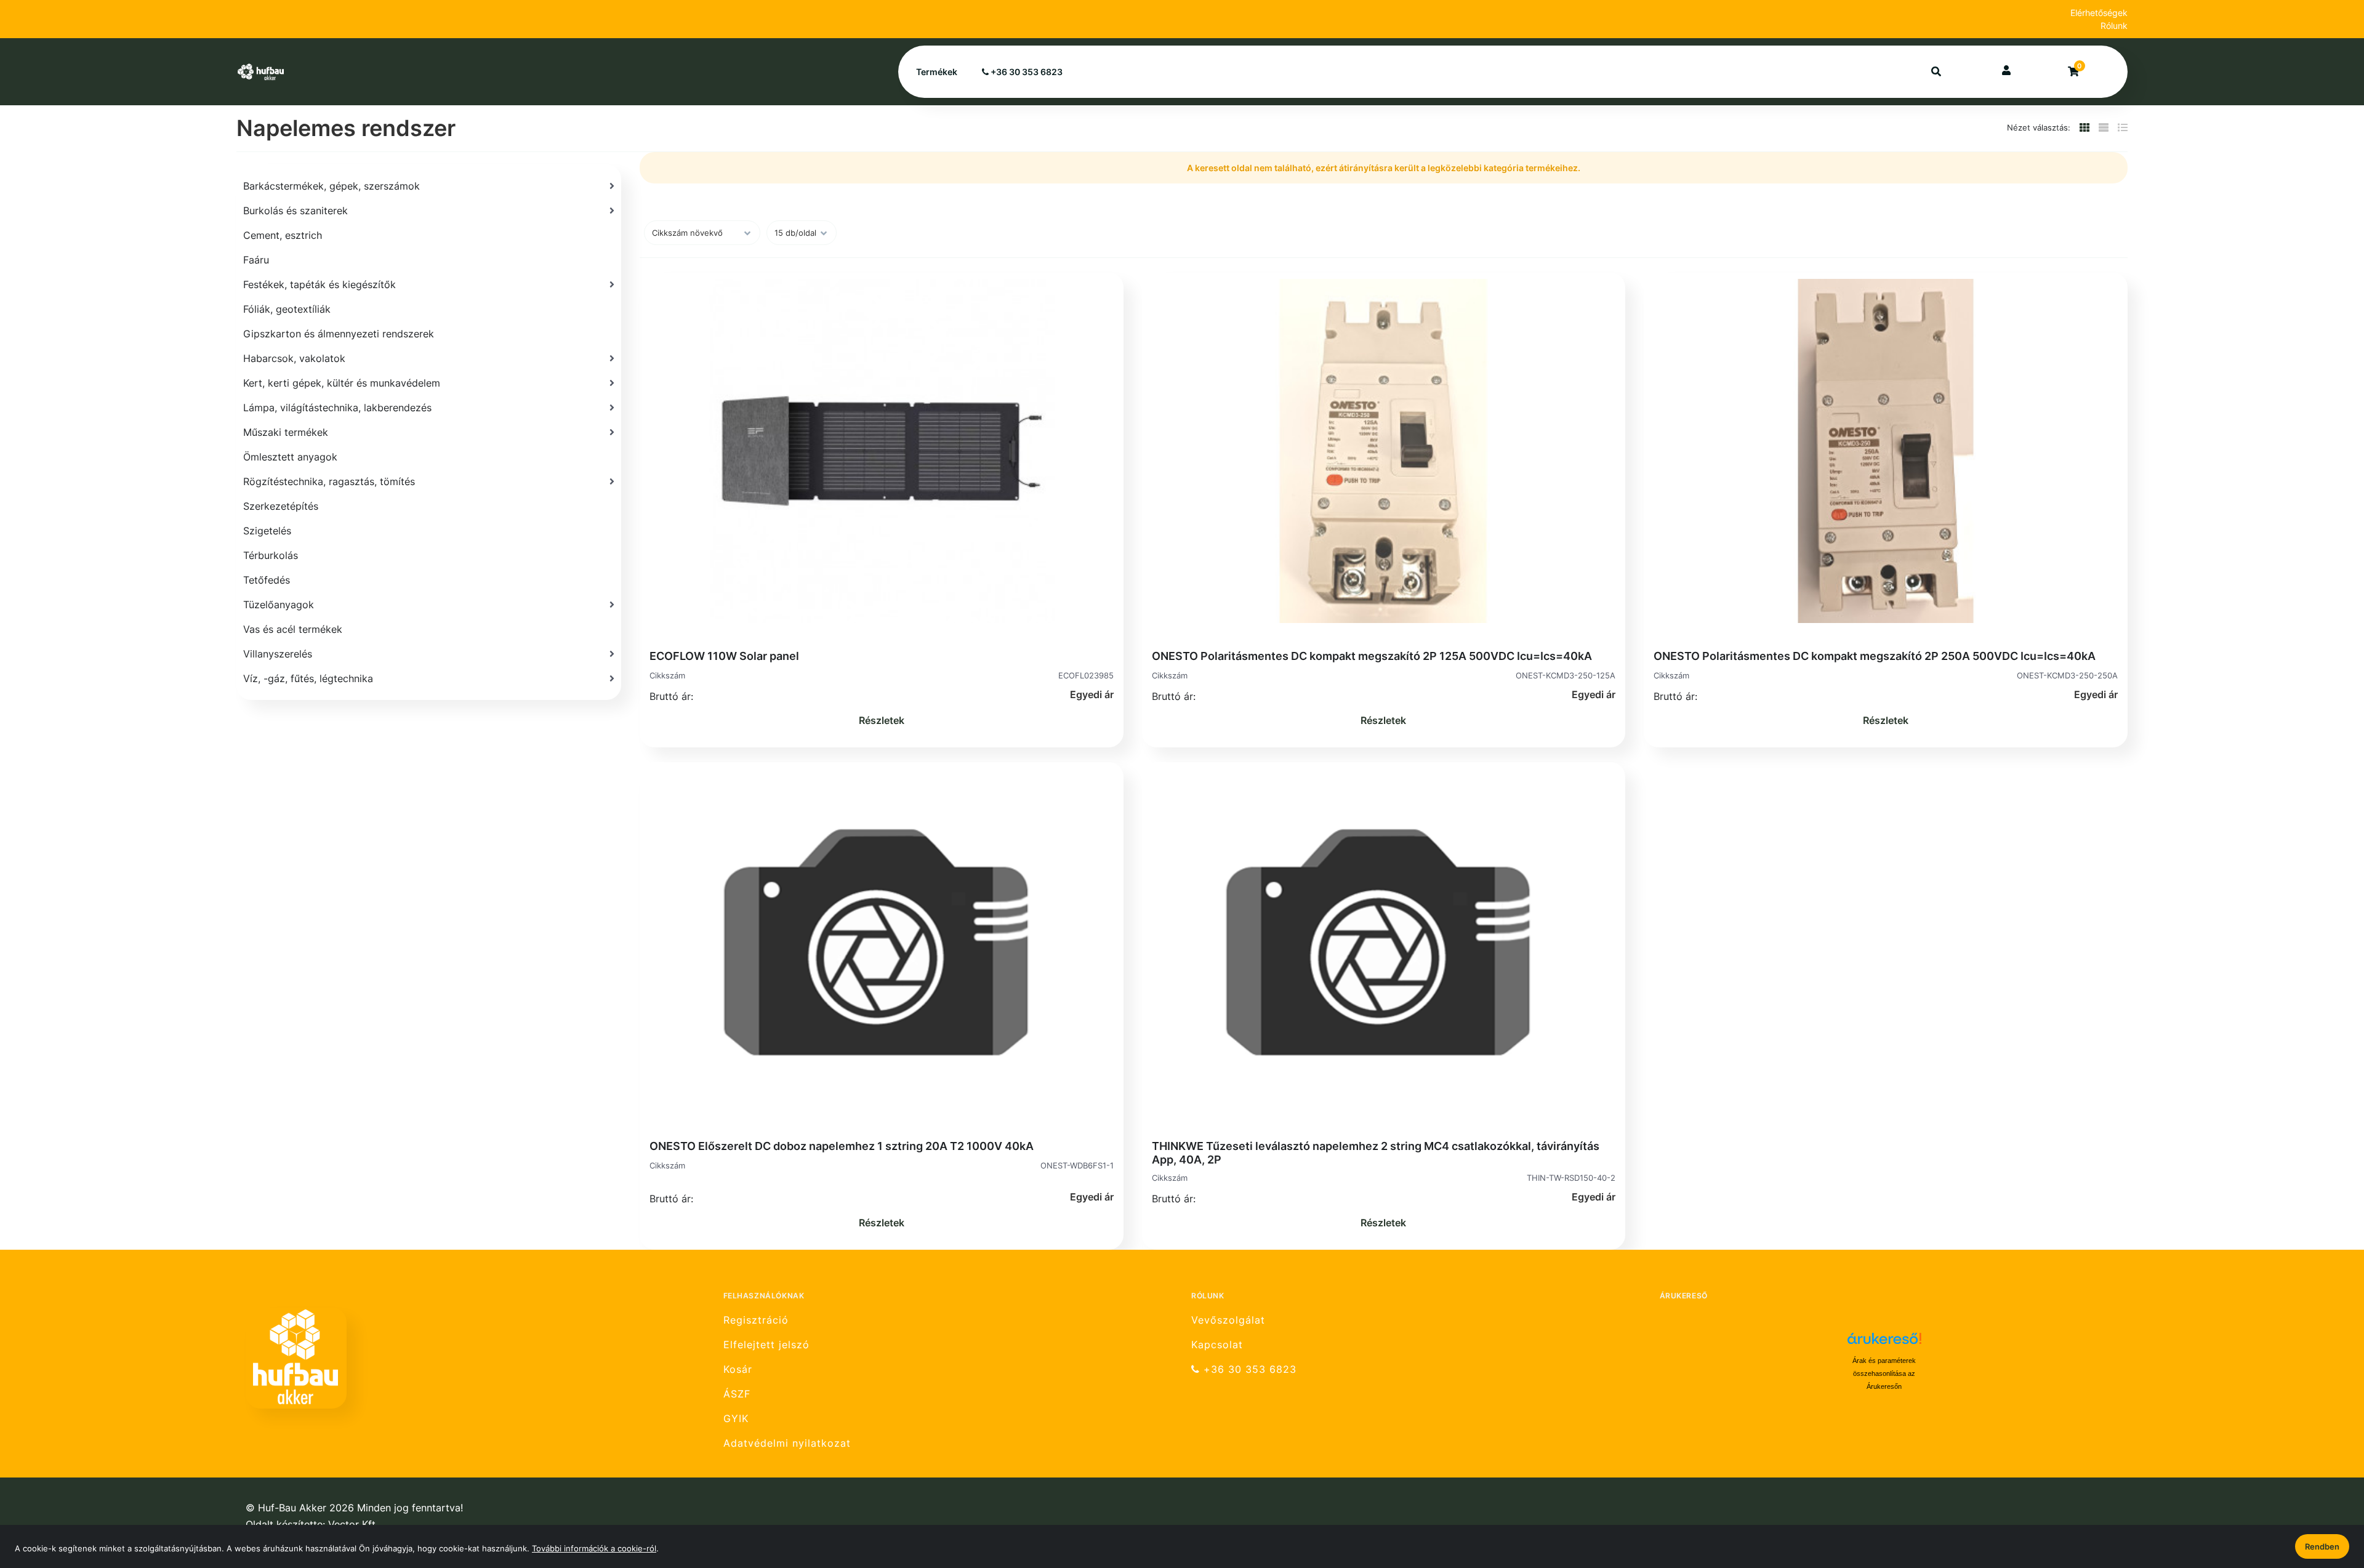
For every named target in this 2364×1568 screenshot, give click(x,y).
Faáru (256, 260)
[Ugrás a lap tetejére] (2326, 1494)
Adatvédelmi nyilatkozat (787, 1443)
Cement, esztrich (283, 235)
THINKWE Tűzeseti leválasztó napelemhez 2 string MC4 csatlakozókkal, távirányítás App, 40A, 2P (1376, 1153)
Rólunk (2114, 26)
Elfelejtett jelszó (766, 1345)
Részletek (882, 720)
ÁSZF (737, 1394)
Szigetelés (267, 531)
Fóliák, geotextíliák (287, 309)
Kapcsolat (1217, 1345)
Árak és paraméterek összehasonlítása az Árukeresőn (1884, 1373)
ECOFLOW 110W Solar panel (724, 656)
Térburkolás (271, 555)
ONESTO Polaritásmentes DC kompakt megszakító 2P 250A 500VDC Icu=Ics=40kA (1875, 656)
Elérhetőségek (2099, 13)
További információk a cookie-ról (594, 1548)
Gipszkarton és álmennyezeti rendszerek (339, 334)
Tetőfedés (267, 580)
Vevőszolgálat (1228, 1320)
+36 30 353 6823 (1026, 72)
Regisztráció (756, 1320)
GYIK (736, 1419)
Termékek (937, 72)
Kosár (738, 1369)
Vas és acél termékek (293, 629)
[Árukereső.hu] (1884, 1343)
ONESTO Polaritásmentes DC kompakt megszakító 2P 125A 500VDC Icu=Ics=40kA (1372, 656)
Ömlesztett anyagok (290, 457)
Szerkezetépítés (281, 506)
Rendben (2322, 1546)
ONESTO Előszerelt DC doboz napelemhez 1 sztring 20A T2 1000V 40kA (842, 1146)
